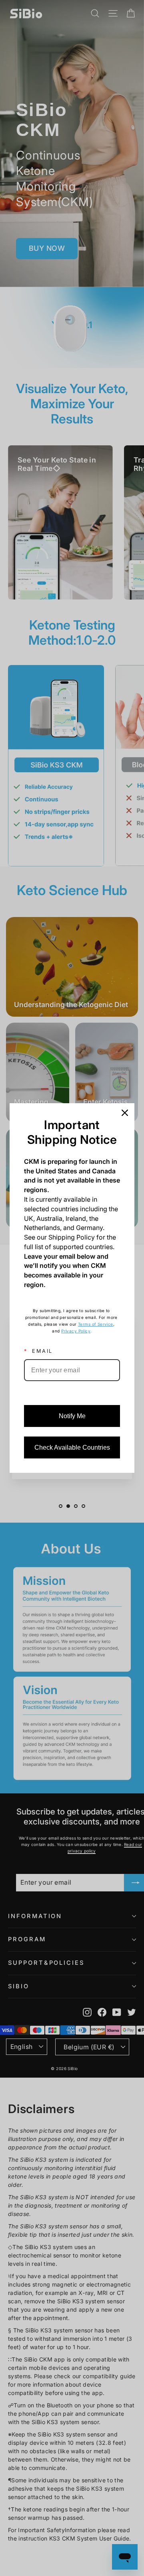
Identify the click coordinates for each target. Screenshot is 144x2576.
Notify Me (72, 1416)
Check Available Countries (72, 1447)
